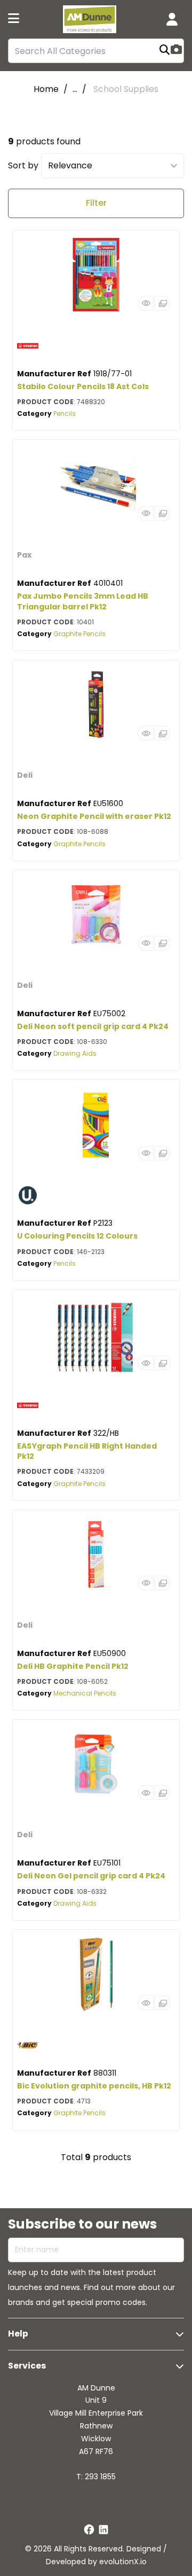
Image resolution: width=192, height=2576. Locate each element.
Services (27, 2366)
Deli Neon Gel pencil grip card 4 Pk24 (91, 1876)
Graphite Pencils (79, 634)
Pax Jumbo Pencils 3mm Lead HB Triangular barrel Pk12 (83, 601)
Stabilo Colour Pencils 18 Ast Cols (83, 386)
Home (46, 89)
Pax (24, 555)
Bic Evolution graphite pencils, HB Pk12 (94, 2086)
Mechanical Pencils (85, 1693)
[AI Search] (176, 51)
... (75, 89)
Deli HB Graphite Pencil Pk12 (73, 1666)
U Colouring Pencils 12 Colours (77, 1236)
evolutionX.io (123, 2562)
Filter (96, 203)
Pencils (65, 413)
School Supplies (126, 89)
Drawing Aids (75, 1053)
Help (18, 2334)
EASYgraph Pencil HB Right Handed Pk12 (87, 1451)
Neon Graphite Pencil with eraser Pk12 (94, 816)
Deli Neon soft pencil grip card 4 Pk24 (93, 1026)
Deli (25, 775)
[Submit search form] (165, 51)
